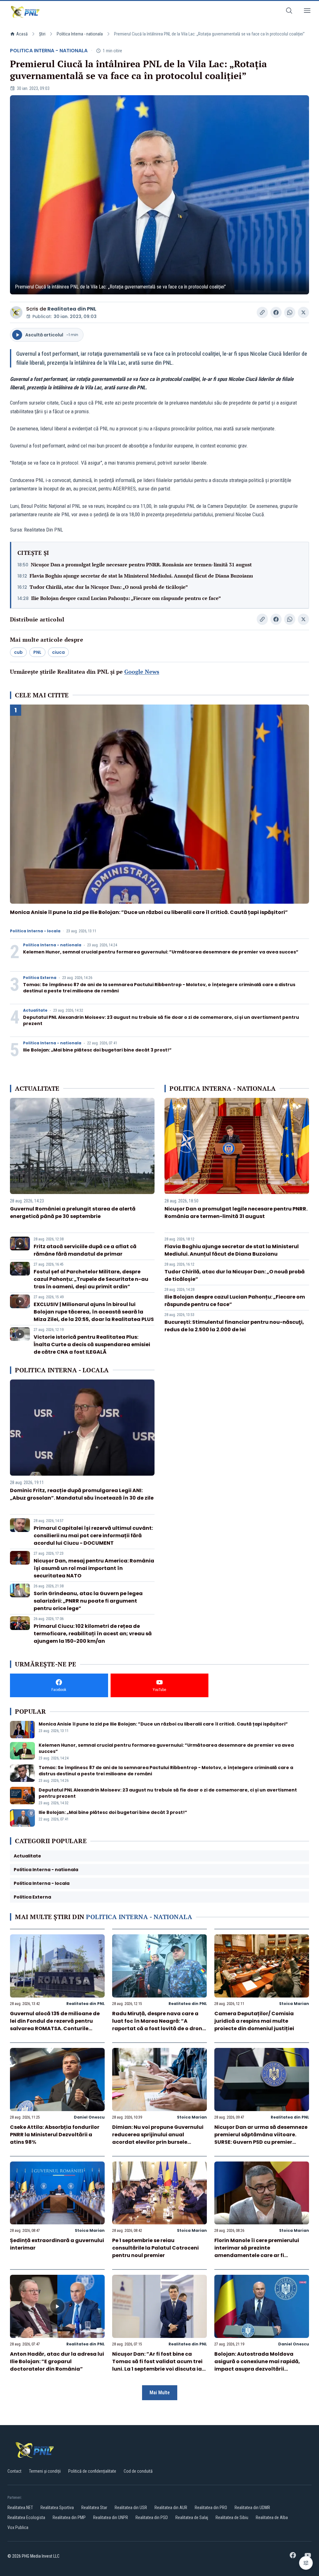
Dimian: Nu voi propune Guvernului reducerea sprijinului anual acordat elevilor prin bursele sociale (158, 2138)
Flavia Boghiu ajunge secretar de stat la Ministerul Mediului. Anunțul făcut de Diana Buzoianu (141, 576)
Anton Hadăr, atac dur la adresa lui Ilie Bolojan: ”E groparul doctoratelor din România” (57, 2361)
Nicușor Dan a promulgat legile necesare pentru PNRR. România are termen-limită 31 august (141, 564)
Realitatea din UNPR (111, 2517)
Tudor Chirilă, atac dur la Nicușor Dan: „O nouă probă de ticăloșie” (109, 587)
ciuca (58, 652)
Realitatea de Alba (272, 2517)
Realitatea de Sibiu (232, 2517)
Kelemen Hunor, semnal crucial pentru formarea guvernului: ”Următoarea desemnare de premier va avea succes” (161, 952)
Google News (142, 672)
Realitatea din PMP (69, 2517)
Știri (42, 34)
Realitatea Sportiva (57, 2508)
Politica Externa (40, 978)
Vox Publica (18, 2527)
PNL (37, 652)
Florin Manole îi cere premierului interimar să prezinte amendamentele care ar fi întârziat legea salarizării (257, 2252)
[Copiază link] (262, 312)
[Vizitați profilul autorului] (16, 312)
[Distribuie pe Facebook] (276, 312)
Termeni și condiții (45, 2471)
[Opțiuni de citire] (306, 2563)
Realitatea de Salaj (192, 2517)
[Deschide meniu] (307, 12)
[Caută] (289, 12)
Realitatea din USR (131, 2508)
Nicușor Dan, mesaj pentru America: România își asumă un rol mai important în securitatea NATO (94, 1568)
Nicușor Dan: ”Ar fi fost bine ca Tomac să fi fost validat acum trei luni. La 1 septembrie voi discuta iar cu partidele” (158, 2365)
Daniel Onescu (89, 2117)
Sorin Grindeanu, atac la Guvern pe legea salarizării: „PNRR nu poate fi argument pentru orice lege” (88, 1601)
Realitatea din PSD (152, 2517)
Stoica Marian (294, 2004)
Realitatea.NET (20, 2508)
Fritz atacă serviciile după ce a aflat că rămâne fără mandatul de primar (85, 1250)
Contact (14, 2471)
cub (18, 652)
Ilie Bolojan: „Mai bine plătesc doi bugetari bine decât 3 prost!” (97, 1050)
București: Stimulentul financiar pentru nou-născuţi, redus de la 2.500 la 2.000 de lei (234, 1326)
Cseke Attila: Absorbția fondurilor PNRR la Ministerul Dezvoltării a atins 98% (55, 2135)
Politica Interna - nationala (80, 34)
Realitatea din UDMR (252, 2508)
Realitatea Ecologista (26, 2517)
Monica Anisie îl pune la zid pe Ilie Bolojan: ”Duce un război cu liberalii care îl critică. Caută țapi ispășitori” (149, 912)
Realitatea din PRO (211, 2508)
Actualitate (35, 1010)
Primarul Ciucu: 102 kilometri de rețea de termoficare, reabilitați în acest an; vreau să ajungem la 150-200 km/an (93, 1634)
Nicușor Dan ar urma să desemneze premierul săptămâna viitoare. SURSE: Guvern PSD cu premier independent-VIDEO (261, 2138)
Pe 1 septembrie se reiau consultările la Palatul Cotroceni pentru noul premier (155, 2248)
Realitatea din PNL (72, 309)
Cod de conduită (138, 2471)
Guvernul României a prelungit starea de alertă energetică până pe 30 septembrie (73, 1213)
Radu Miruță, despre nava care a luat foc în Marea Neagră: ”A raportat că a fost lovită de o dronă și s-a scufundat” (159, 2025)
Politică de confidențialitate (92, 2471)
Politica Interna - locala (35, 931)
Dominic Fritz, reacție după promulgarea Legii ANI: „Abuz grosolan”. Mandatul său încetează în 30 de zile (82, 1494)
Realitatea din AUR (171, 2508)
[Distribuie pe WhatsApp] (290, 312)
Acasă (22, 34)
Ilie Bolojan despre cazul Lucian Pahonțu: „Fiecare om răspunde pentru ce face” (126, 598)
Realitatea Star (94, 2508)
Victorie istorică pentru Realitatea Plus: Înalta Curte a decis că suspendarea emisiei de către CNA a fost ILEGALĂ (92, 1344)
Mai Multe (160, 2393)
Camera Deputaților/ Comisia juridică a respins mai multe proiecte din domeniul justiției (254, 2021)
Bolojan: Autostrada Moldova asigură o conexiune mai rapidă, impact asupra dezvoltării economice (257, 2365)
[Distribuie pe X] (303, 312)
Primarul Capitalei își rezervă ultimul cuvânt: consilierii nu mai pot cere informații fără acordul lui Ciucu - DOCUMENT (93, 1536)
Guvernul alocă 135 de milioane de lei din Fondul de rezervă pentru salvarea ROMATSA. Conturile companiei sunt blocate (55, 2025)
